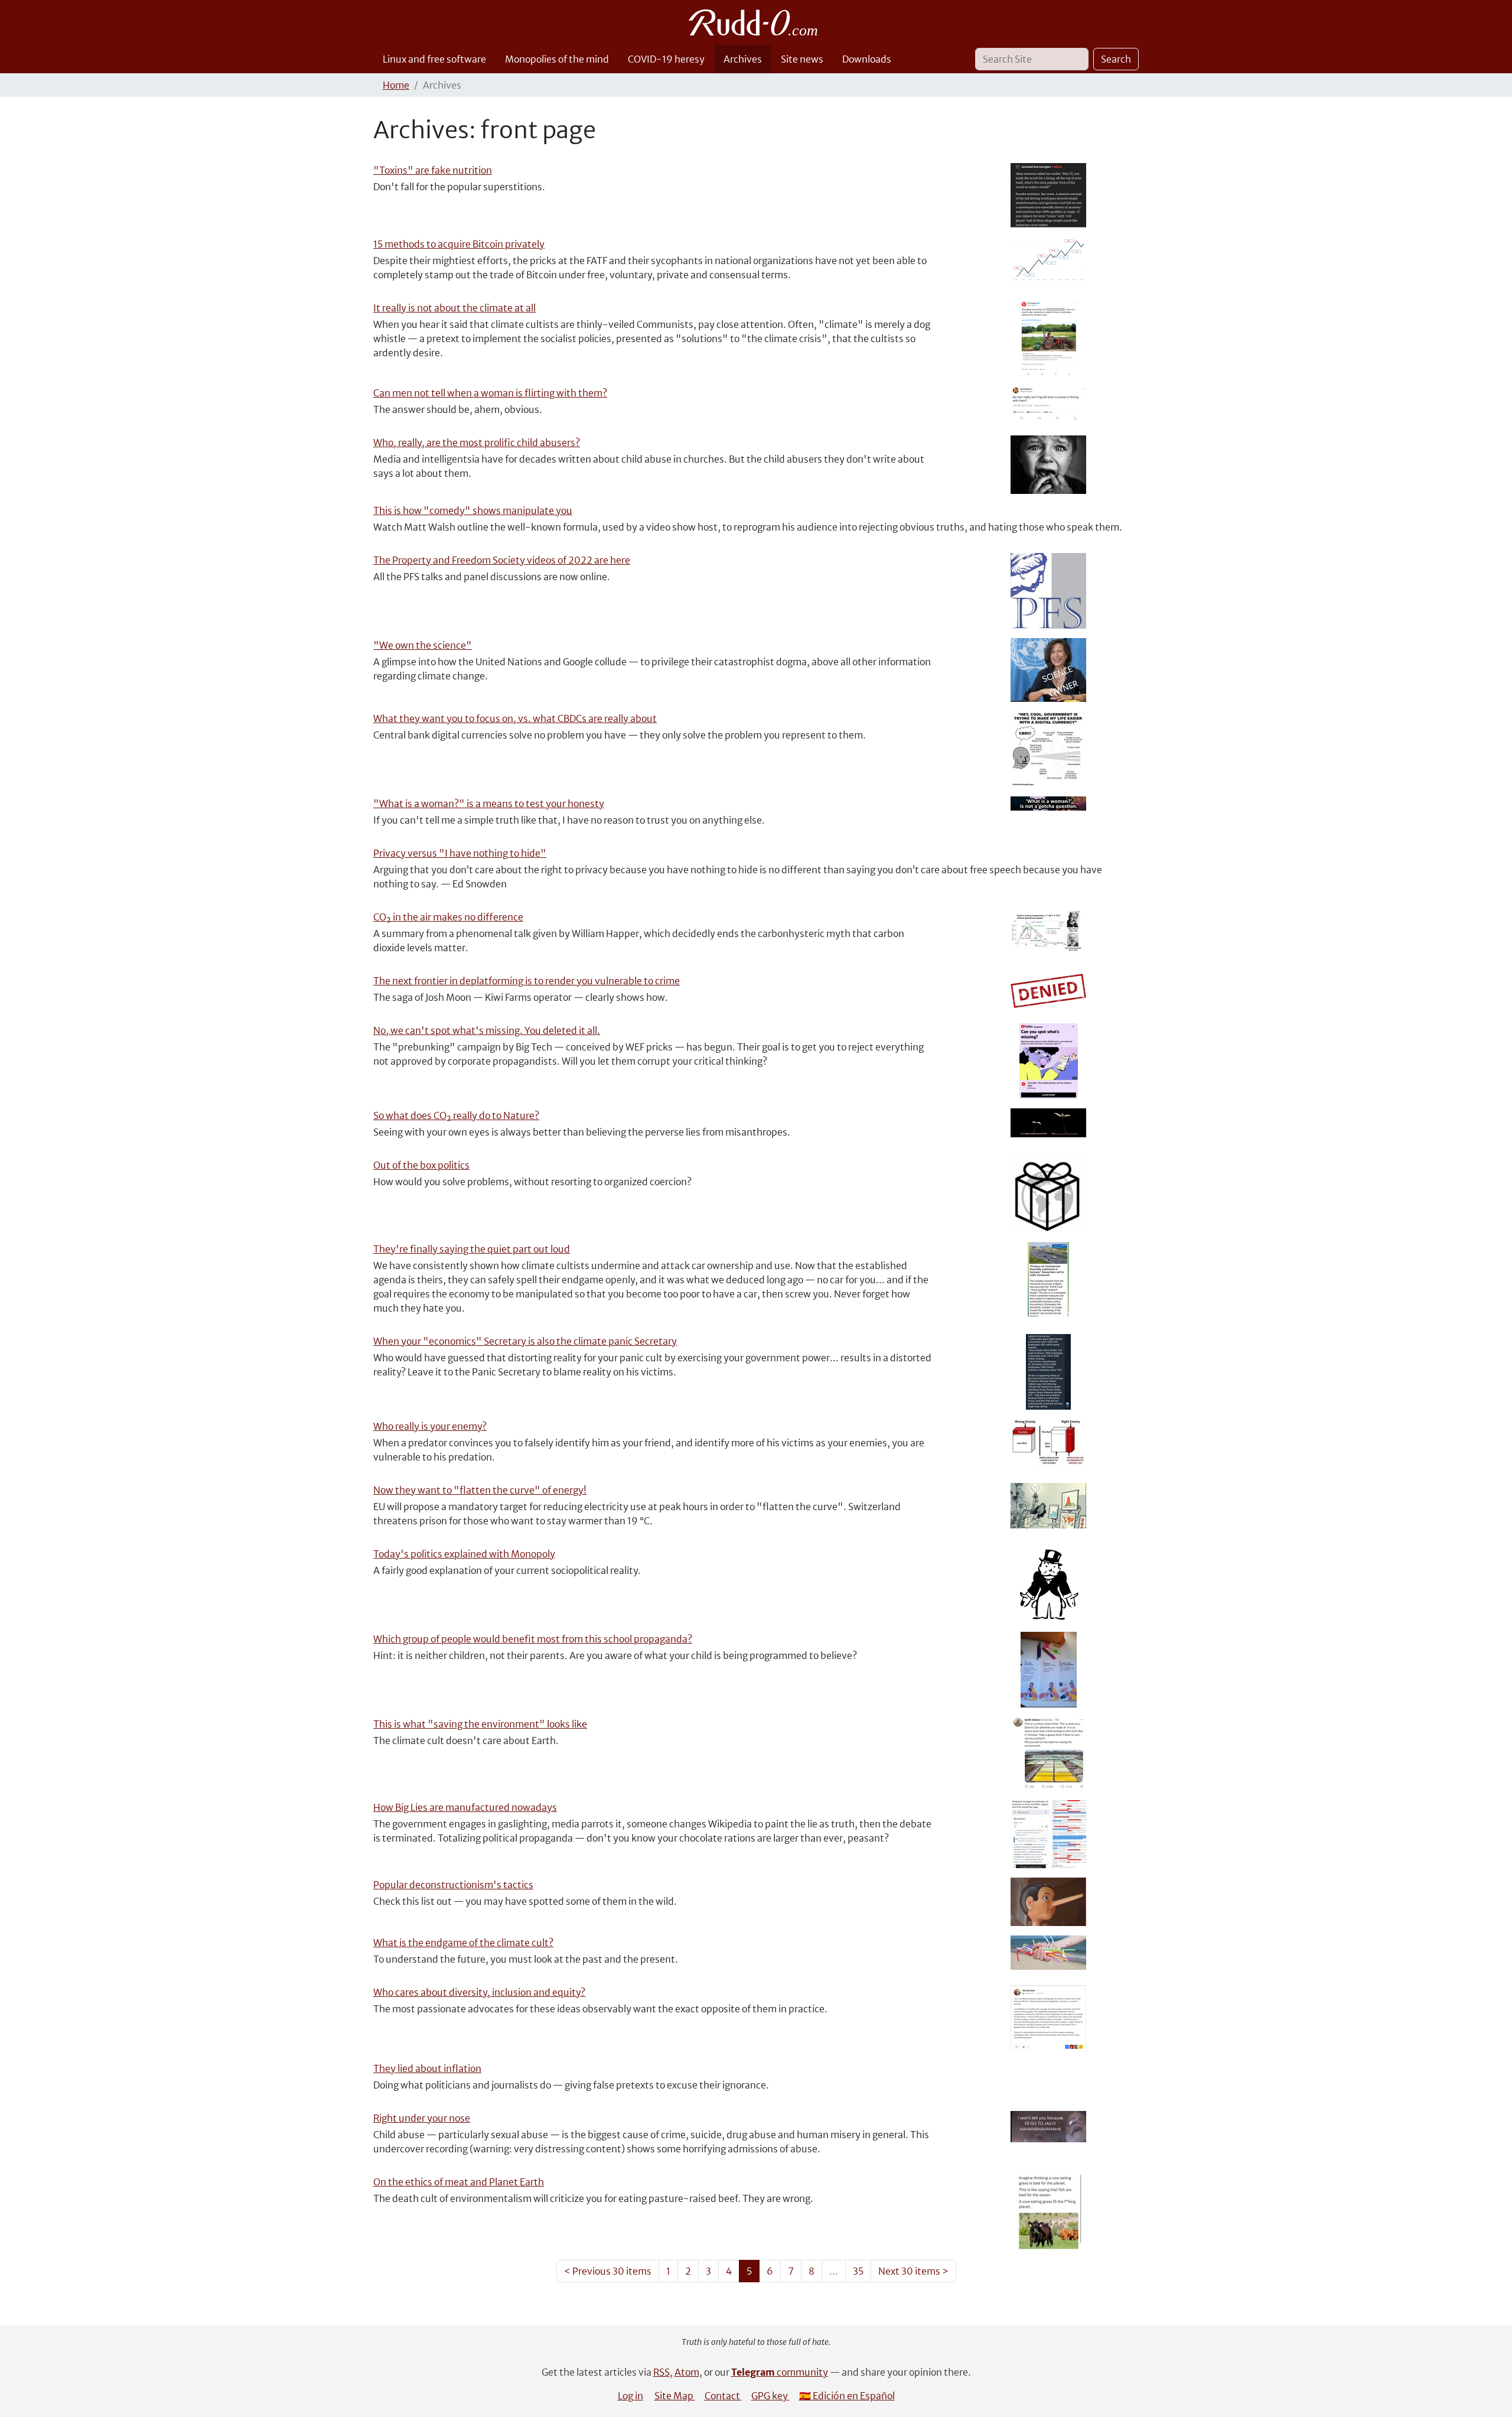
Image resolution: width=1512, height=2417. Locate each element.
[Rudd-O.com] (756, 22)
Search (1116, 59)
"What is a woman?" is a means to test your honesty (489, 804)
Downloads (867, 59)
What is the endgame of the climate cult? (463, 1943)
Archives (743, 59)
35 (858, 2271)
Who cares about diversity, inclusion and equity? (479, 1992)
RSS (661, 2372)
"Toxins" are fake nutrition (433, 170)
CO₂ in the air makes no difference (448, 917)
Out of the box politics (421, 1165)
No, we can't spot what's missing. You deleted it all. (487, 1030)
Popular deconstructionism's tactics (453, 1885)
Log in (630, 2396)
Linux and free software (434, 59)
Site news (802, 59)
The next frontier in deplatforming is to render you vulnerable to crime (527, 981)
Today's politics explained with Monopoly (464, 1554)
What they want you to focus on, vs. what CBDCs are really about (515, 718)
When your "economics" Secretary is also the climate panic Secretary (525, 1341)
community (780, 2372)
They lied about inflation (427, 2068)
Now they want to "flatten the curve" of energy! (480, 1490)
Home (396, 85)
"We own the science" (423, 645)
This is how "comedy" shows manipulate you (473, 510)
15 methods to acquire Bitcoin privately (459, 244)
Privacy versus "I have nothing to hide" (460, 853)
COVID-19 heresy (666, 59)
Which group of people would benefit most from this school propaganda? (533, 1639)
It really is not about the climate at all (454, 308)
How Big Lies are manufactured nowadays (465, 1807)
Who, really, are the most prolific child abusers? (477, 443)
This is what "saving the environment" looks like (480, 1724)
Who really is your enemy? (430, 1426)
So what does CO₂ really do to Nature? (456, 1115)
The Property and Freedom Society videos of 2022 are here (502, 560)
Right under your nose (422, 2118)
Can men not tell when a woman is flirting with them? (490, 393)
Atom (687, 2372)
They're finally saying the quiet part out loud (472, 1249)
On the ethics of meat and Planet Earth (459, 2182)
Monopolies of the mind (557, 59)
